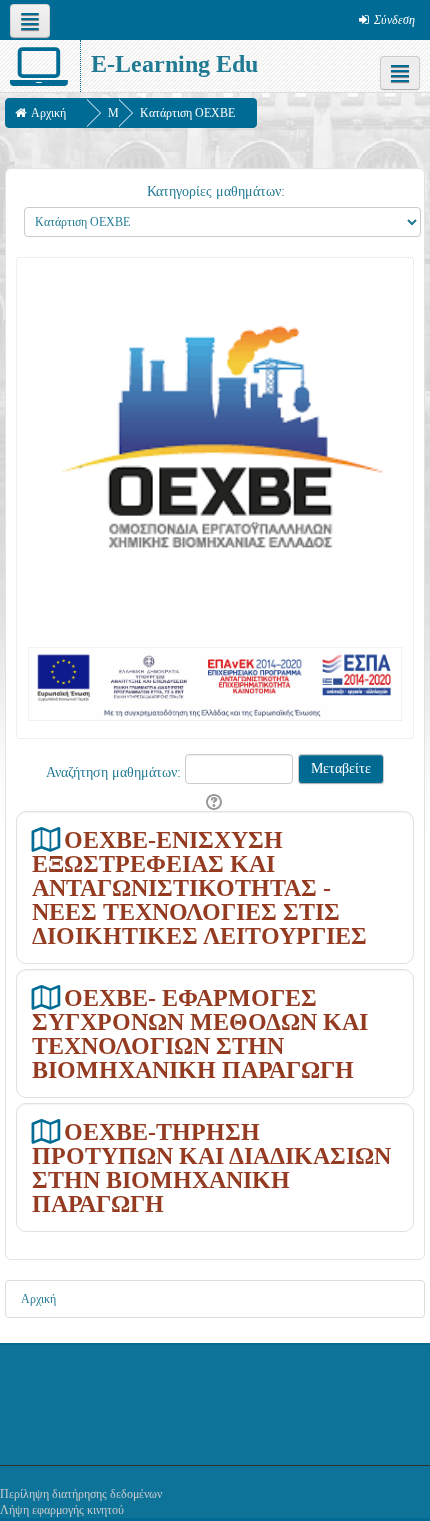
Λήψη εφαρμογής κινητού (62, 1510)
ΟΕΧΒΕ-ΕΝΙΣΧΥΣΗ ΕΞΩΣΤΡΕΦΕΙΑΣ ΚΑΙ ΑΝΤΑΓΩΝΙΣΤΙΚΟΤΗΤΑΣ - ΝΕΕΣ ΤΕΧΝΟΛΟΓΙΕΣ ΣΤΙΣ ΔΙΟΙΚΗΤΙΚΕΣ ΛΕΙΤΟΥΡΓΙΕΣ (199, 887)
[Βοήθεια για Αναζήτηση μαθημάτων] (215, 803)
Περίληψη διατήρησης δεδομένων (81, 1494)
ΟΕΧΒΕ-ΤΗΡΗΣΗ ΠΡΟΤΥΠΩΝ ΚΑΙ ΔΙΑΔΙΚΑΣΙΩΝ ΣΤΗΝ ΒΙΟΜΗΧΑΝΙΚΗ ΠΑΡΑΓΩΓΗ (211, 1167)
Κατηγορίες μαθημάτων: (216, 191)
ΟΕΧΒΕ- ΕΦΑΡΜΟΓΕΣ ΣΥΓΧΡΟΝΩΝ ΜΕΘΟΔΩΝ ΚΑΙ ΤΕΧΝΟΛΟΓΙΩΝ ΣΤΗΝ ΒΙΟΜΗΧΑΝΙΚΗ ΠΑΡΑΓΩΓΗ (200, 1033)
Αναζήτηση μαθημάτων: (115, 772)
